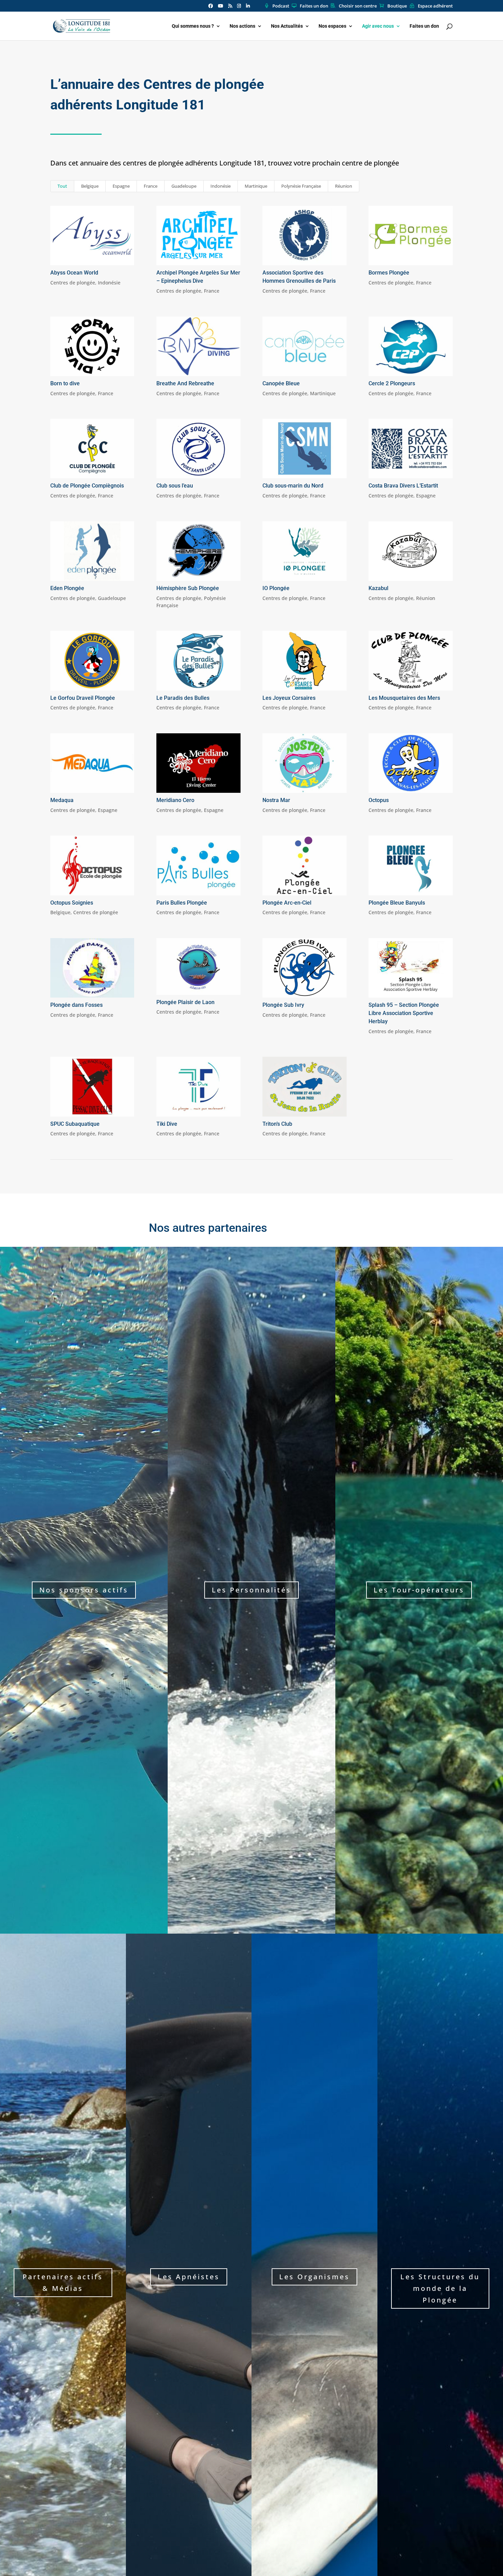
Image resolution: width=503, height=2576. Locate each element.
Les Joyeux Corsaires (289, 698)
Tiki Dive (167, 1124)
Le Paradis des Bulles (183, 698)
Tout (62, 186)
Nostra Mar (276, 800)
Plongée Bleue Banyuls (397, 903)
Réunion (344, 186)
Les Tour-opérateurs (419, 1590)
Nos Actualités (287, 26)
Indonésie (221, 186)
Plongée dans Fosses (76, 1005)
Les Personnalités (251, 1590)
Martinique (256, 186)
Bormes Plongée (389, 273)
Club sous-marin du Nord (293, 486)
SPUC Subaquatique (75, 1124)
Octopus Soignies (72, 903)
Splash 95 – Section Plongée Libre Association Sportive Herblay (404, 1013)
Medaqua (62, 800)
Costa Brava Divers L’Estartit (403, 486)
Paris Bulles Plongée (182, 903)
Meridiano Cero (175, 800)
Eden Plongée (67, 588)
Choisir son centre (358, 6)
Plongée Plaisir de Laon (185, 1002)
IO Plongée (276, 588)
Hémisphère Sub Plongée (188, 588)
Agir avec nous (378, 26)
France (151, 186)
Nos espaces (332, 26)
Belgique (90, 186)
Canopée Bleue (281, 383)
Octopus (379, 800)
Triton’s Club (277, 1124)
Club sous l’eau (175, 486)
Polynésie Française (301, 186)
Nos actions (242, 26)
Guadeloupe (184, 186)
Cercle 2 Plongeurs (392, 383)
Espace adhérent (435, 6)
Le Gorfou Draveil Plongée (83, 698)
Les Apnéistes (189, 2277)
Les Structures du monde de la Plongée (440, 2288)
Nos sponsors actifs (84, 1590)
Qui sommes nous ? (193, 26)
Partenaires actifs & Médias (63, 2283)
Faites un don (314, 6)
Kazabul (378, 588)
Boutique (397, 6)
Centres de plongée (73, 283)
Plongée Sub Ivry (283, 1005)
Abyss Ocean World (74, 273)
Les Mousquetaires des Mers (404, 698)
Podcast (281, 6)
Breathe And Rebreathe (185, 383)
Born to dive (65, 383)
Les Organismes (314, 2277)
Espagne (121, 186)
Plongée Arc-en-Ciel (287, 903)
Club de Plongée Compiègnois (87, 486)
